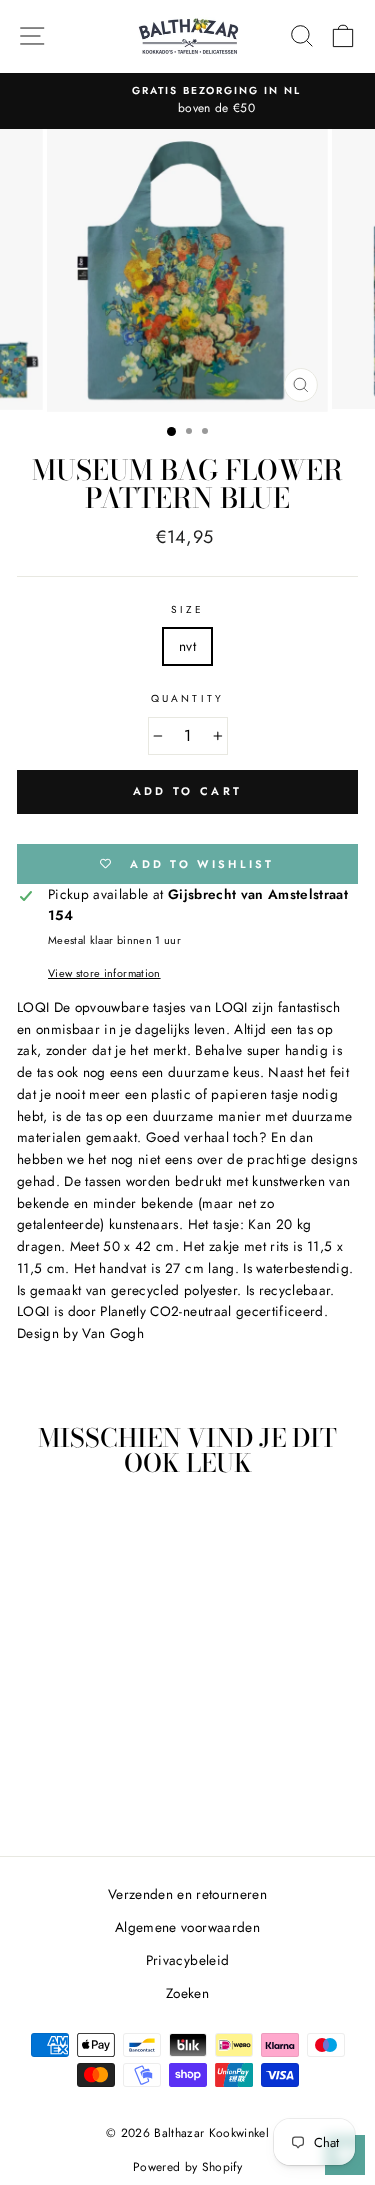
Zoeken (187, 1993)
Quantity (187, 698)
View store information (104, 973)
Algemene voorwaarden (187, 1927)
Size (187, 609)
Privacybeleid (187, 1960)
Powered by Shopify (187, 2167)
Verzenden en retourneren (187, 1894)
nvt (187, 646)
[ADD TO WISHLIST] (121, 1531)
